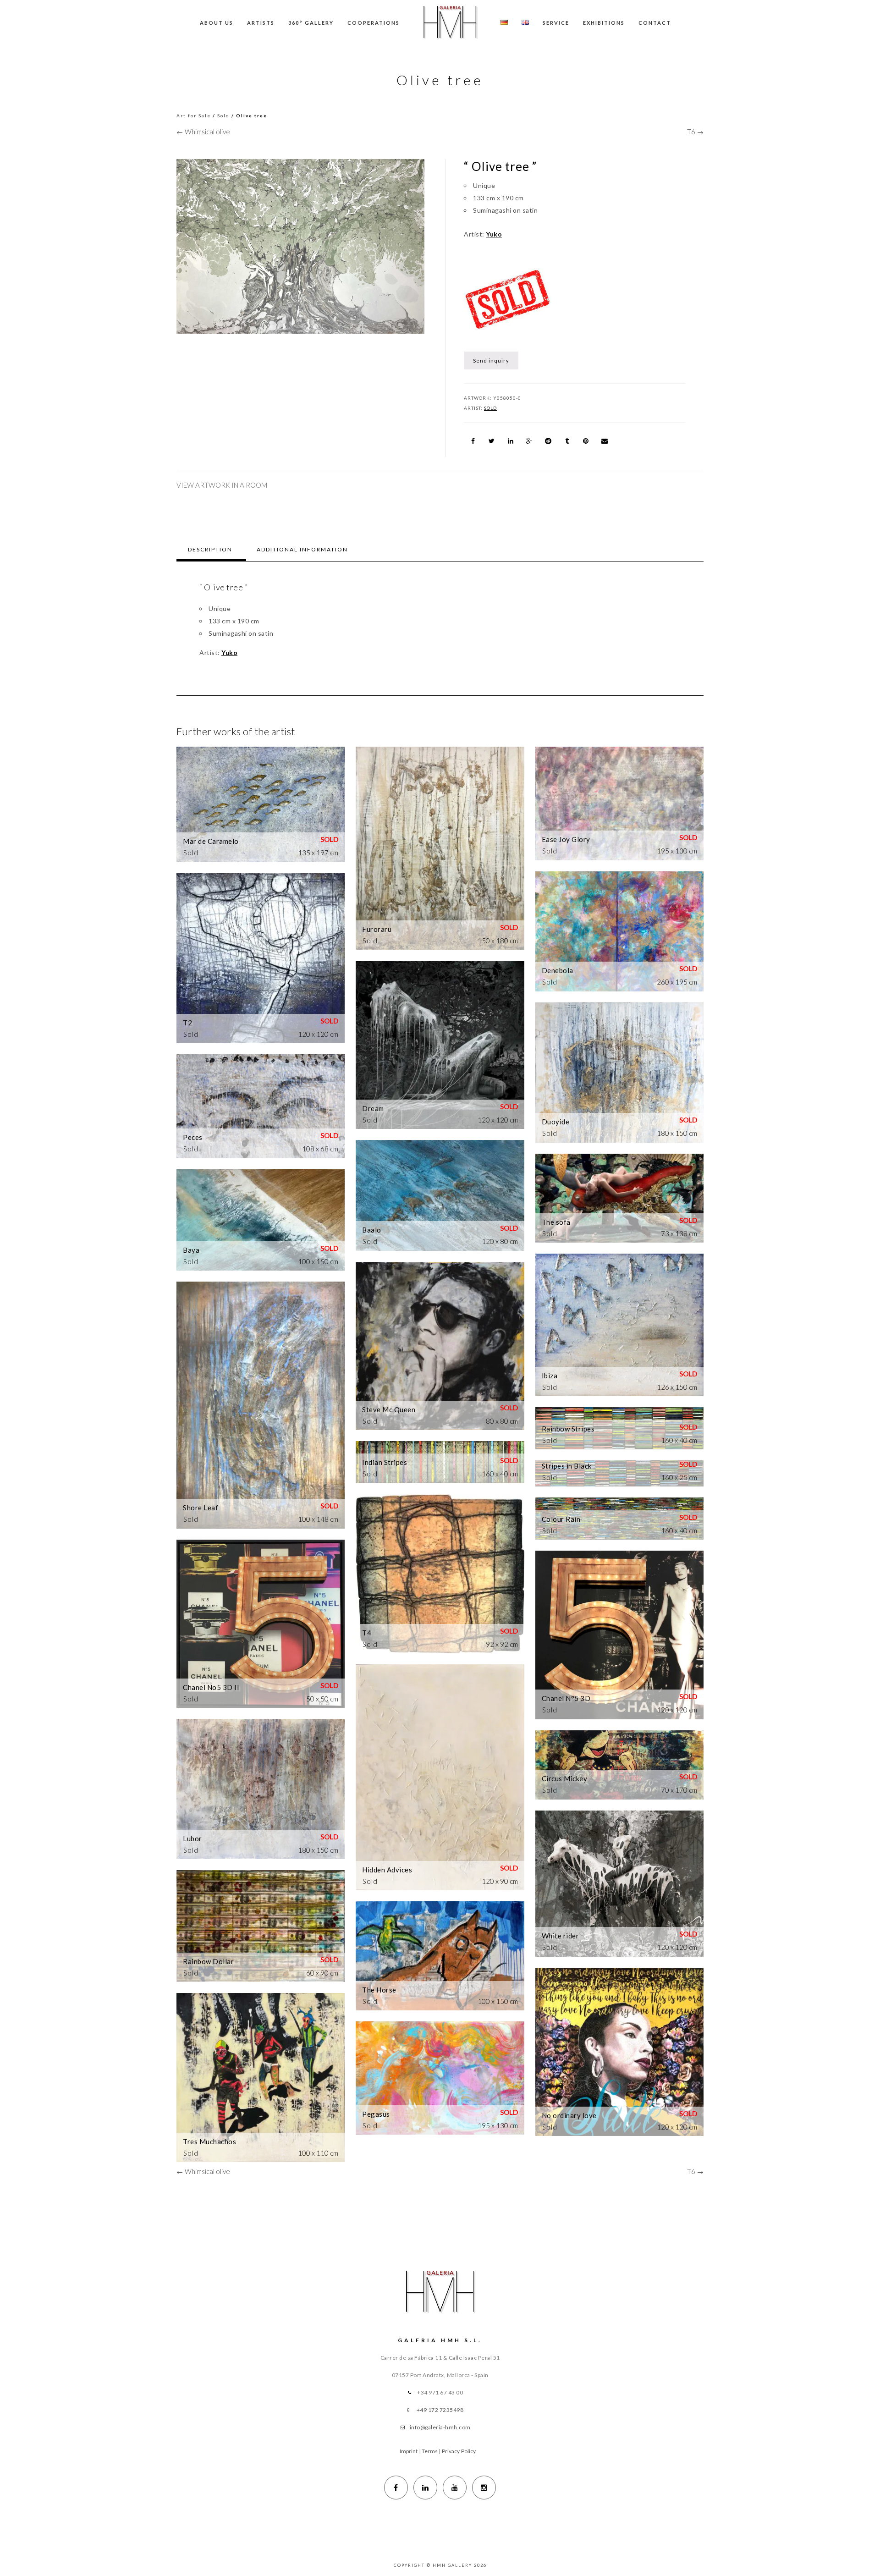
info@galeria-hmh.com (440, 2427)
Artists (261, 23)
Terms (430, 2451)
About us (217, 23)
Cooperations (374, 23)
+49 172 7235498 (440, 2410)
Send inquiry (491, 361)
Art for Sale (194, 116)
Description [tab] (210, 549)
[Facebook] (396, 2488)
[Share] (473, 441)
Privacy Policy (459, 2451)
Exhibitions (604, 23)
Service (556, 23)
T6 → (695, 132)
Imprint (409, 2451)
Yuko (494, 234)
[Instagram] (484, 2488)
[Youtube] (455, 2488)
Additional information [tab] (302, 549)
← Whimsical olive (203, 132)
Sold (223, 116)
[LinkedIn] (425, 2488)
